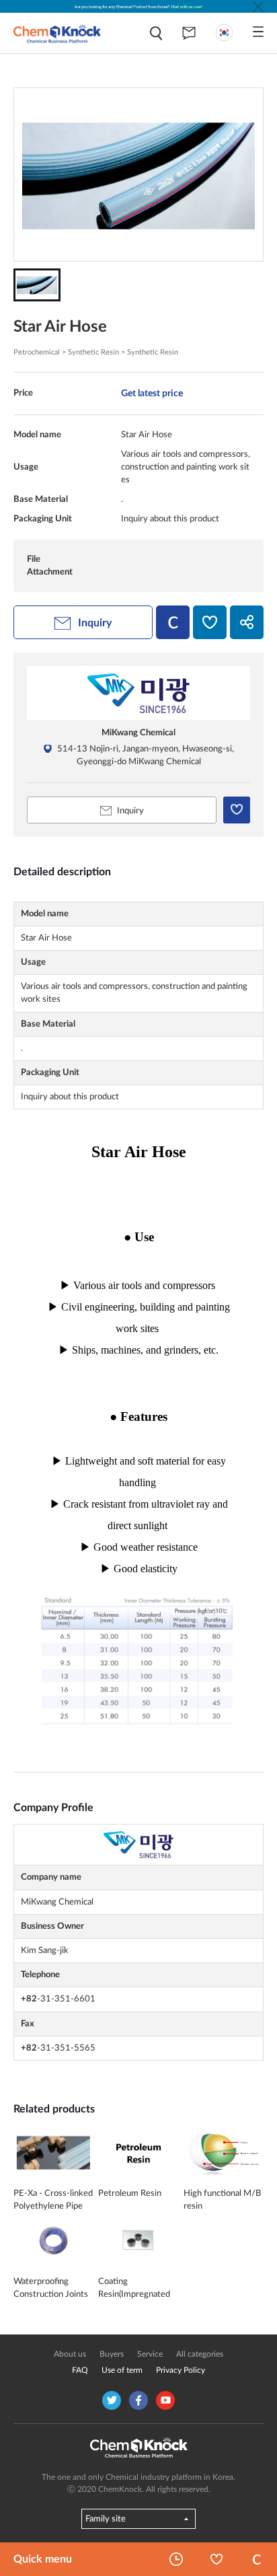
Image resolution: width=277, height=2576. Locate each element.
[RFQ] (189, 33)
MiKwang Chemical (138, 733)
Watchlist (216, 2559)
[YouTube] (165, 2400)
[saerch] (156, 33)
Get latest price (152, 393)
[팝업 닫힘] (258, 7)
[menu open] (258, 32)
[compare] (173, 622)
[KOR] (224, 33)
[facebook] (138, 2400)
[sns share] (247, 622)
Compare (257, 2559)
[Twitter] (112, 2400)
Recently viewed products (176, 2559)
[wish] (210, 622)
